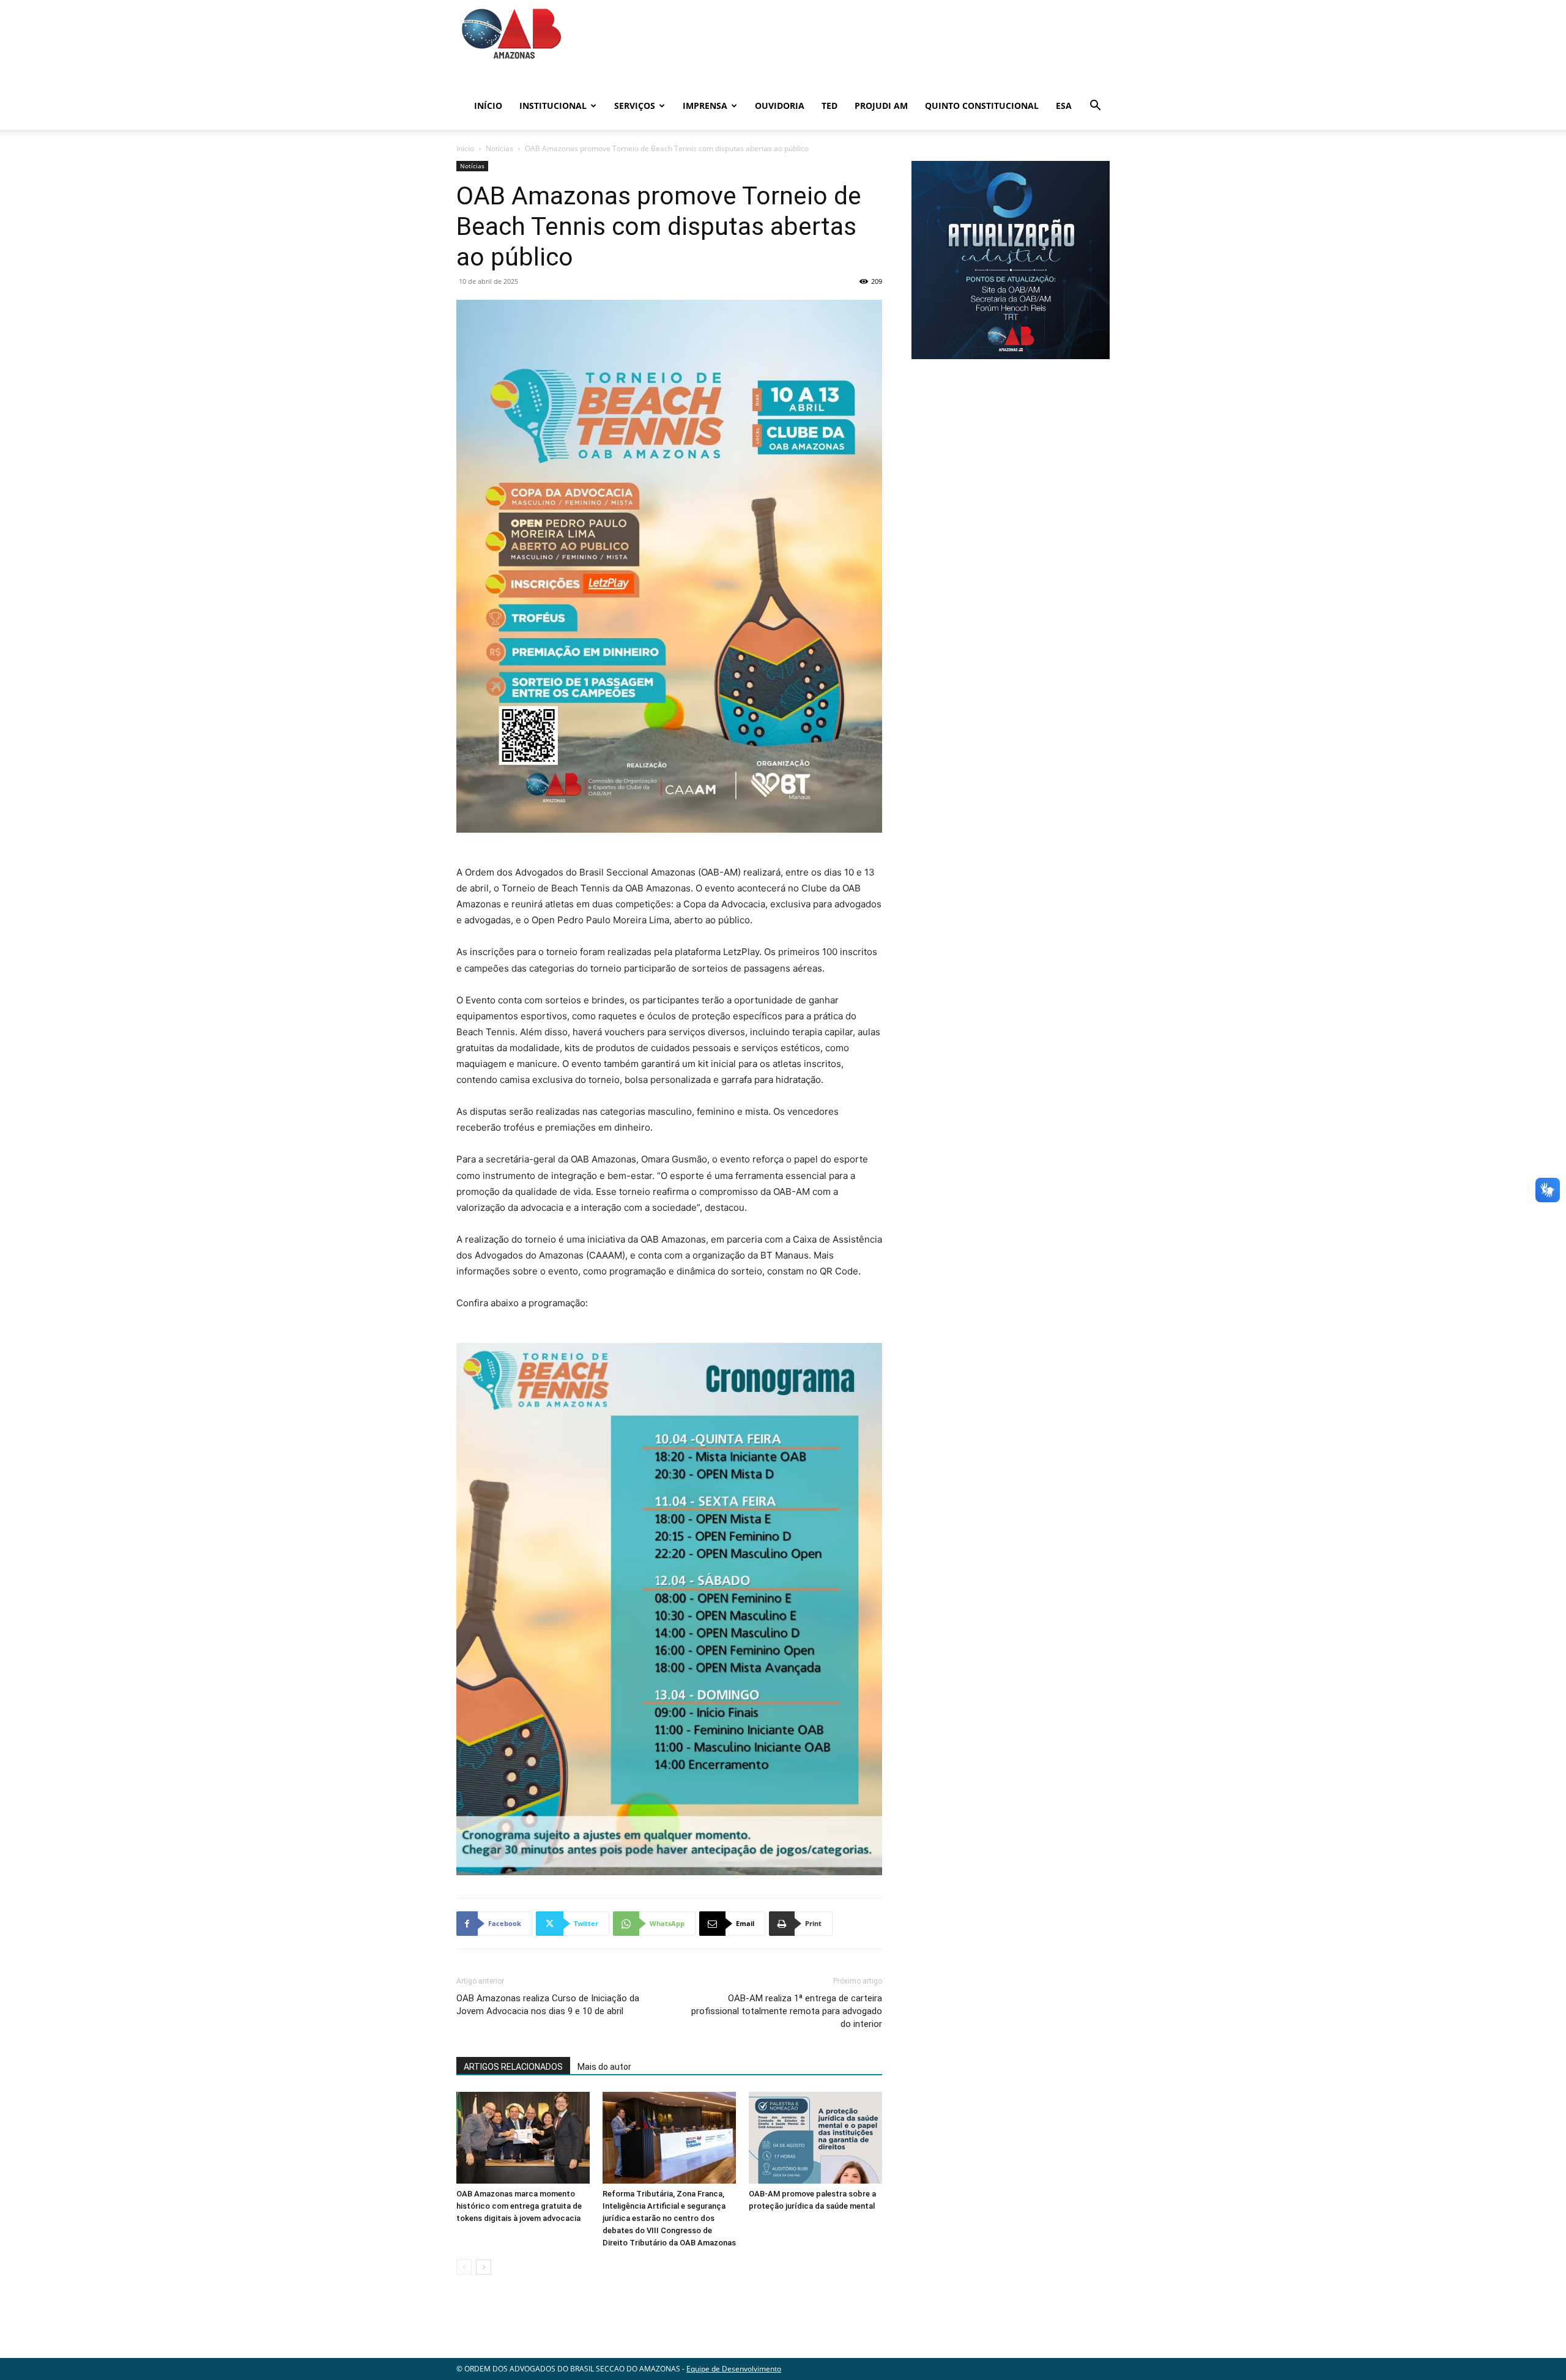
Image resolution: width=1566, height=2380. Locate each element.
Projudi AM (881, 106)
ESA (1064, 106)
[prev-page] (464, 2267)
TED (829, 106)
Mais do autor (604, 2067)
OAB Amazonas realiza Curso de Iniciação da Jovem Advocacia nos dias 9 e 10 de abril (548, 2005)
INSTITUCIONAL (553, 106)
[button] (1095, 107)
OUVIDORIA (780, 106)
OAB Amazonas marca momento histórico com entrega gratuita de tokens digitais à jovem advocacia (519, 2206)
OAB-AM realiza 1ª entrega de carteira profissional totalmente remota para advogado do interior (787, 2011)
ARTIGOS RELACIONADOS (513, 2067)
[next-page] (484, 2267)
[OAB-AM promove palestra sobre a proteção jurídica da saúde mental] (815, 2138)
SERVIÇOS (635, 106)
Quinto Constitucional (982, 106)
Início (488, 106)
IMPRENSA (705, 106)
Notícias (499, 148)
